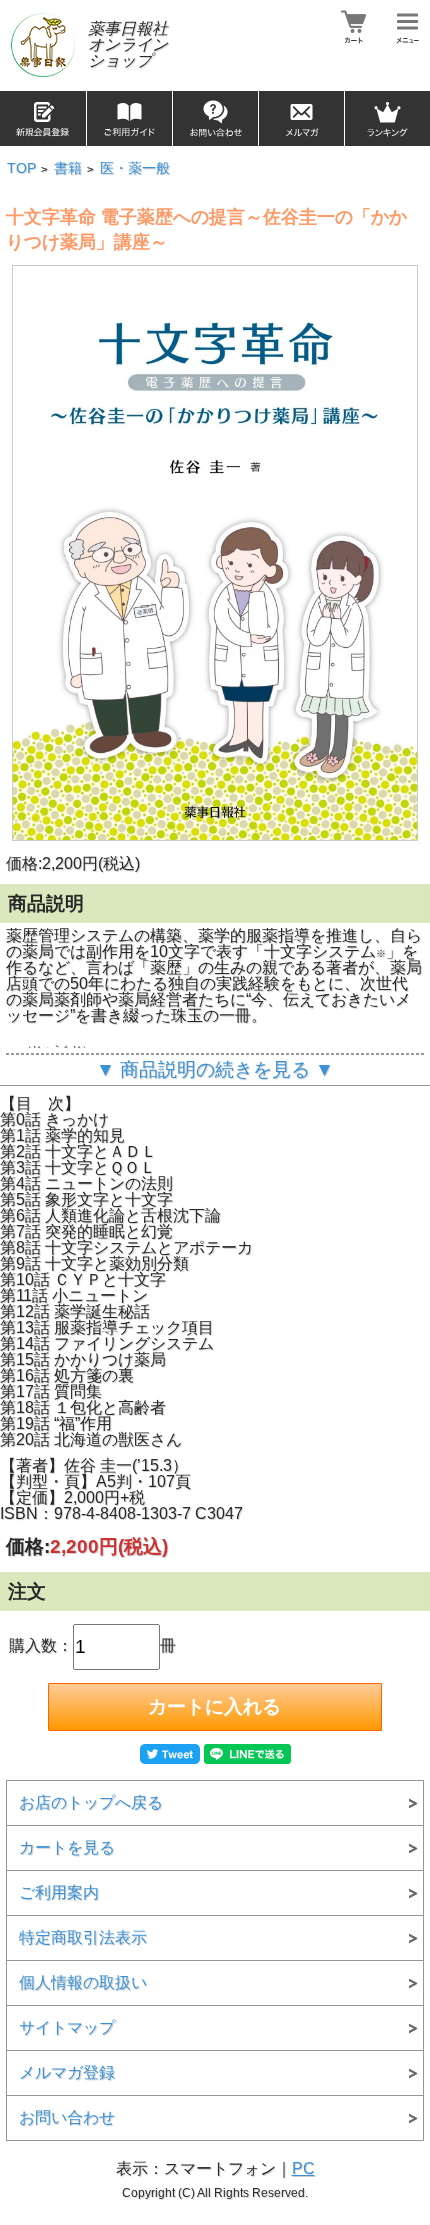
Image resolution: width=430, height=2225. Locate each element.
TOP (21, 168)
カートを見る (67, 1847)
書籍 (68, 168)
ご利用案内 (59, 1892)
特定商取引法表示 (83, 1937)
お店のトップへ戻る (91, 1802)
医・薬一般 (135, 168)
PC (303, 2168)
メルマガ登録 (67, 2072)
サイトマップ (67, 2027)
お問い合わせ (67, 2117)
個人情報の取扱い (83, 1982)
